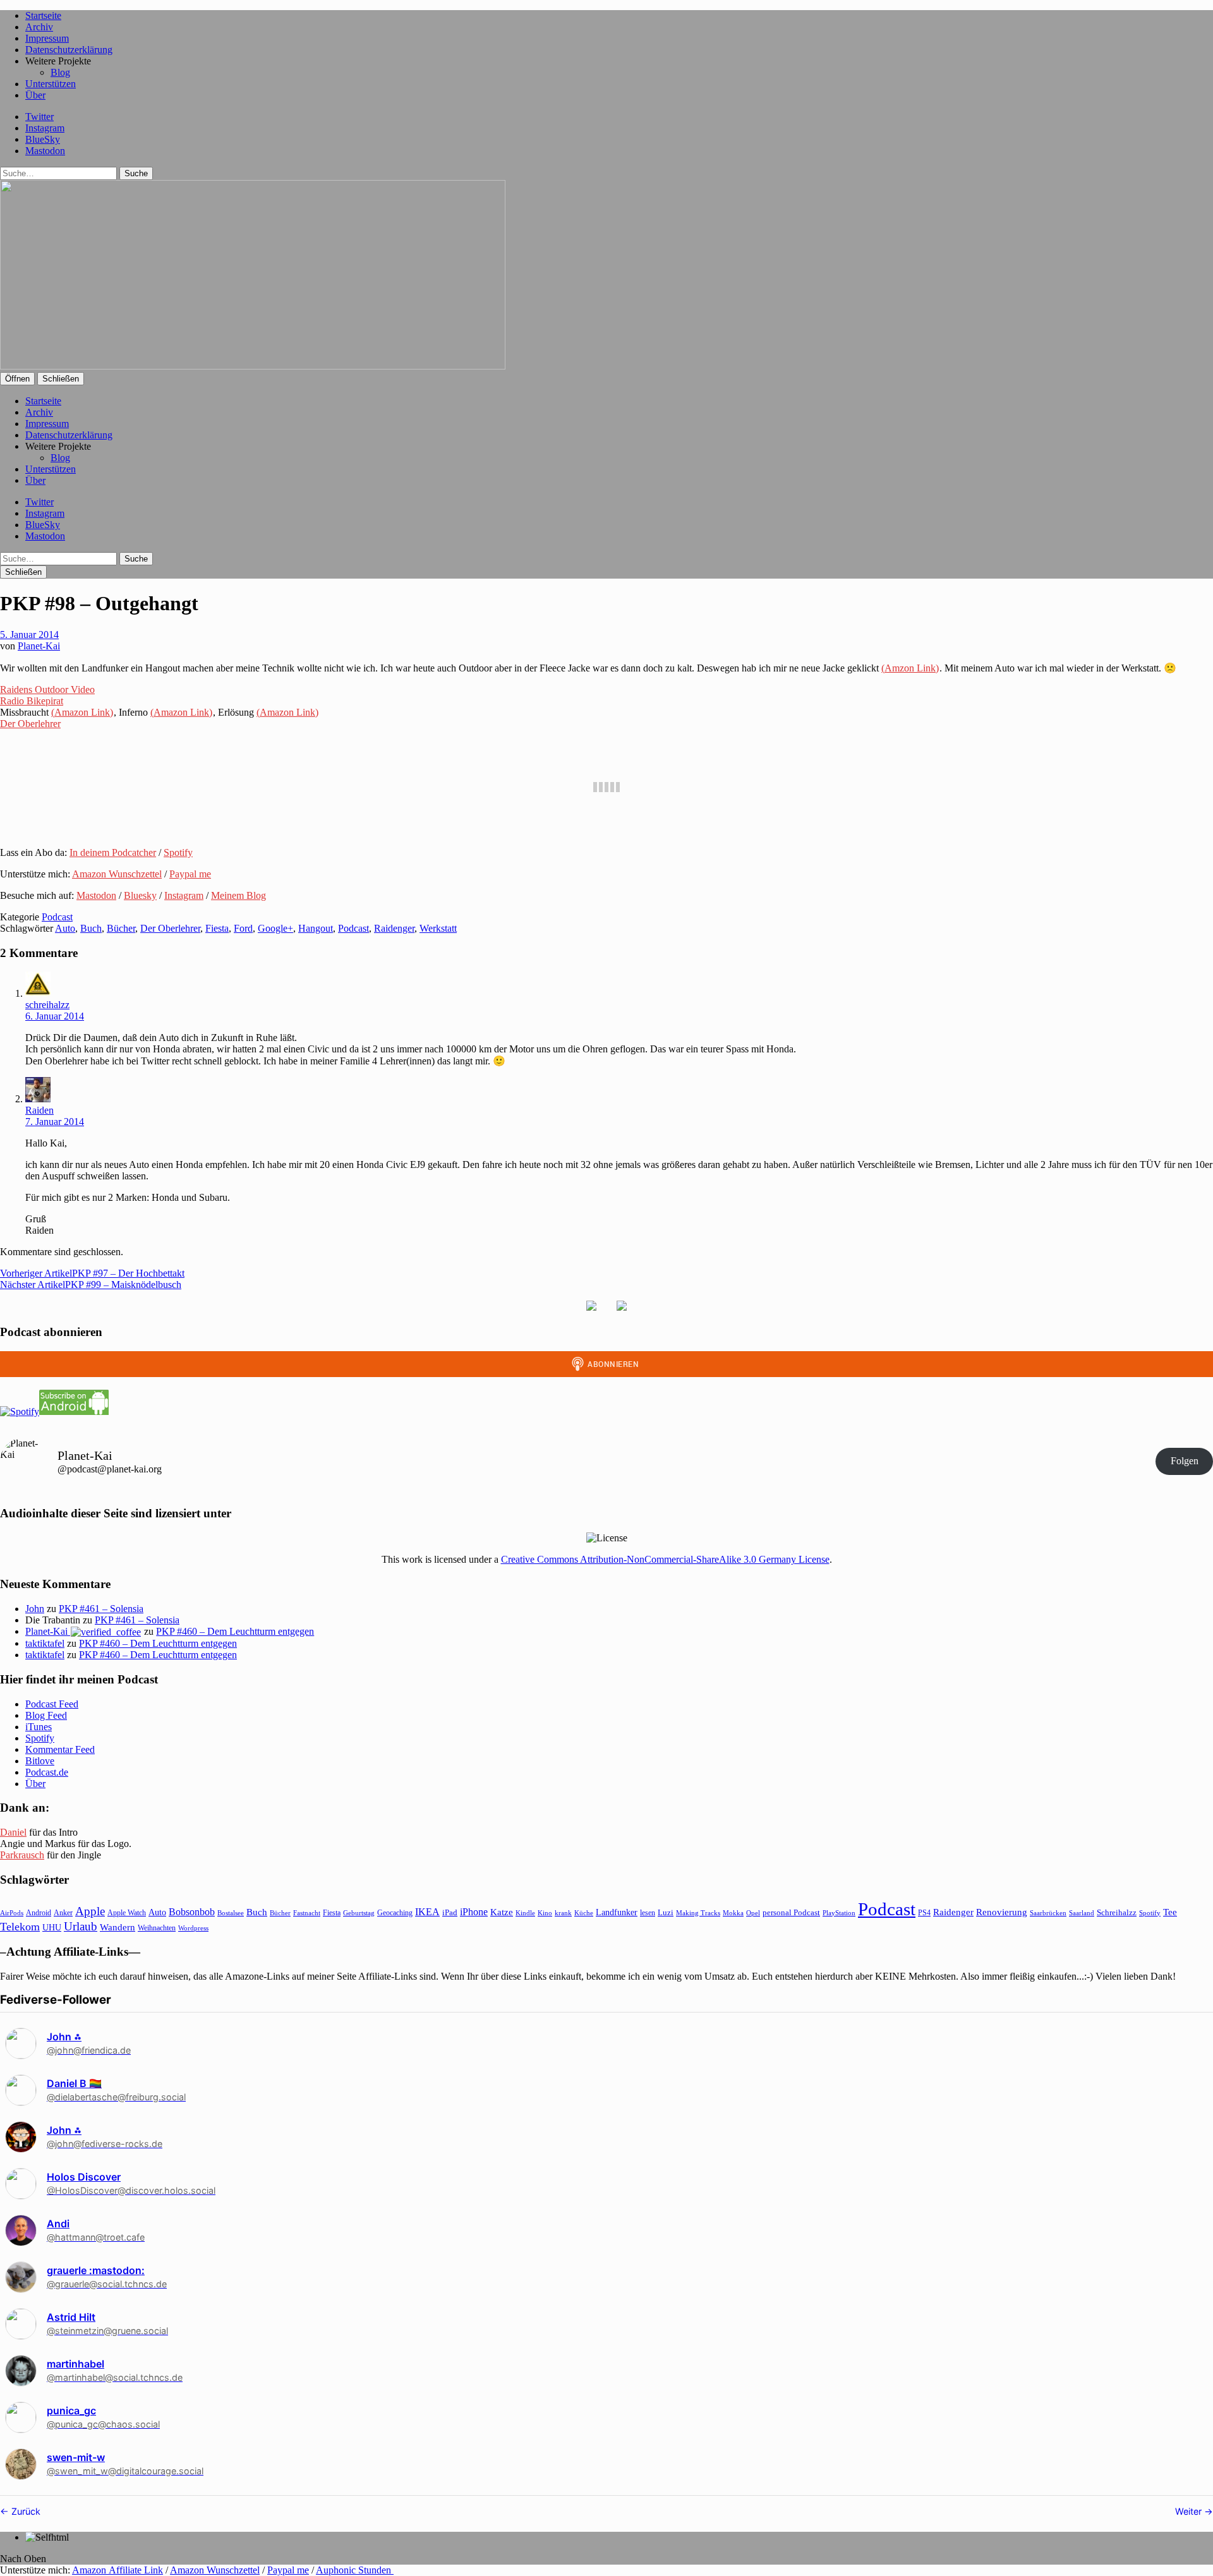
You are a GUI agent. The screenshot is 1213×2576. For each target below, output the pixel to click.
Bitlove (40, 1761)
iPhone (474, 1912)
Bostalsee (231, 1913)
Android (39, 1913)
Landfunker (617, 1912)
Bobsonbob (192, 1912)
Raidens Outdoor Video (47, 689)
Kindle (525, 1913)
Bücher (121, 928)
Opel (753, 1913)
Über (35, 95)
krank (563, 1913)
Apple (90, 1911)
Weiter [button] (1190, 2511)
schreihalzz (47, 1005)
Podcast (57, 917)
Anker (63, 1913)
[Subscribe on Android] (74, 1411)
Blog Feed (46, 1715)
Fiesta (217, 928)
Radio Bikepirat (32, 701)
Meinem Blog (238, 895)
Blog (60, 72)
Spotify (178, 852)
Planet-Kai (39, 646)
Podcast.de (47, 1772)
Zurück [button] (25, 2511)
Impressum (47, 38)
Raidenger (394, 928)
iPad (450, 1913)
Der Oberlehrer (30, 724)
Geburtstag (359, 1913)
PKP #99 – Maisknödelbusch (91, 1285)
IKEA (427, 1912)
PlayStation (839, 1913)
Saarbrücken (1048, 1913)
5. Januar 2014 (29, 635)
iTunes (39, 1727)
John (35, 1609)
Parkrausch (22, 1855)
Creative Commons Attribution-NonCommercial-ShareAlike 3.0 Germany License (665, 1559)
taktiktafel (45, 1643)
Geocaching (395, 1913)
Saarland (1082, 1913)
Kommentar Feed (60, 1749)
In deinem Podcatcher (113, 852)
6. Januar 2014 (55, 1016)
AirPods (12, 1913)
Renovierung (1002, 1912)
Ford (243, 928)
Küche (584, 1913)
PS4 (924, 1913)
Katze (502, 1912)
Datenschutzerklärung (69, 50)
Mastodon (45, 151)
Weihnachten (157, 1928)
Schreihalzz (1117, 1912)
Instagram (45, 128)
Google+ (275, 928)
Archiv (39, 27)
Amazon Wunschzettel (117, 874)
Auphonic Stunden (355, 2570)
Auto (65, 928)
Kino (545, 1913)
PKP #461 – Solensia (101, 1609)
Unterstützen (51, 84)
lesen (648, 1913)
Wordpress (193, 1928)
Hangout (316, 928)
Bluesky (140, 895)
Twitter (39, 117)
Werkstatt (438, 928)
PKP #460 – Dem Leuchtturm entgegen (235, 1631)
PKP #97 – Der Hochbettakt (92, 1273)
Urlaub (81, 1926)
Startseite (43, 15)
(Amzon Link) (910, 668)
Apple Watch (127, 1913)
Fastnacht (307, 1913)
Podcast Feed (52, 1704)
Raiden (39, 1110)
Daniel (13, 1832)
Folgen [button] (1185, 1461)
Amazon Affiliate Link (118, 2570)
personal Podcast (791, 1913)
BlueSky (43, 139)
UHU (52, 1928)
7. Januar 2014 (55, 1122)
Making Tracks (698, 1913)
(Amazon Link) (82, 712)
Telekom (20, 1927)
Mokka (733, 1913)
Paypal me (190, 874)
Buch (91, 928)
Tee (1170, 1912)
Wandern (118, 1927)
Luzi (666, 1912)
